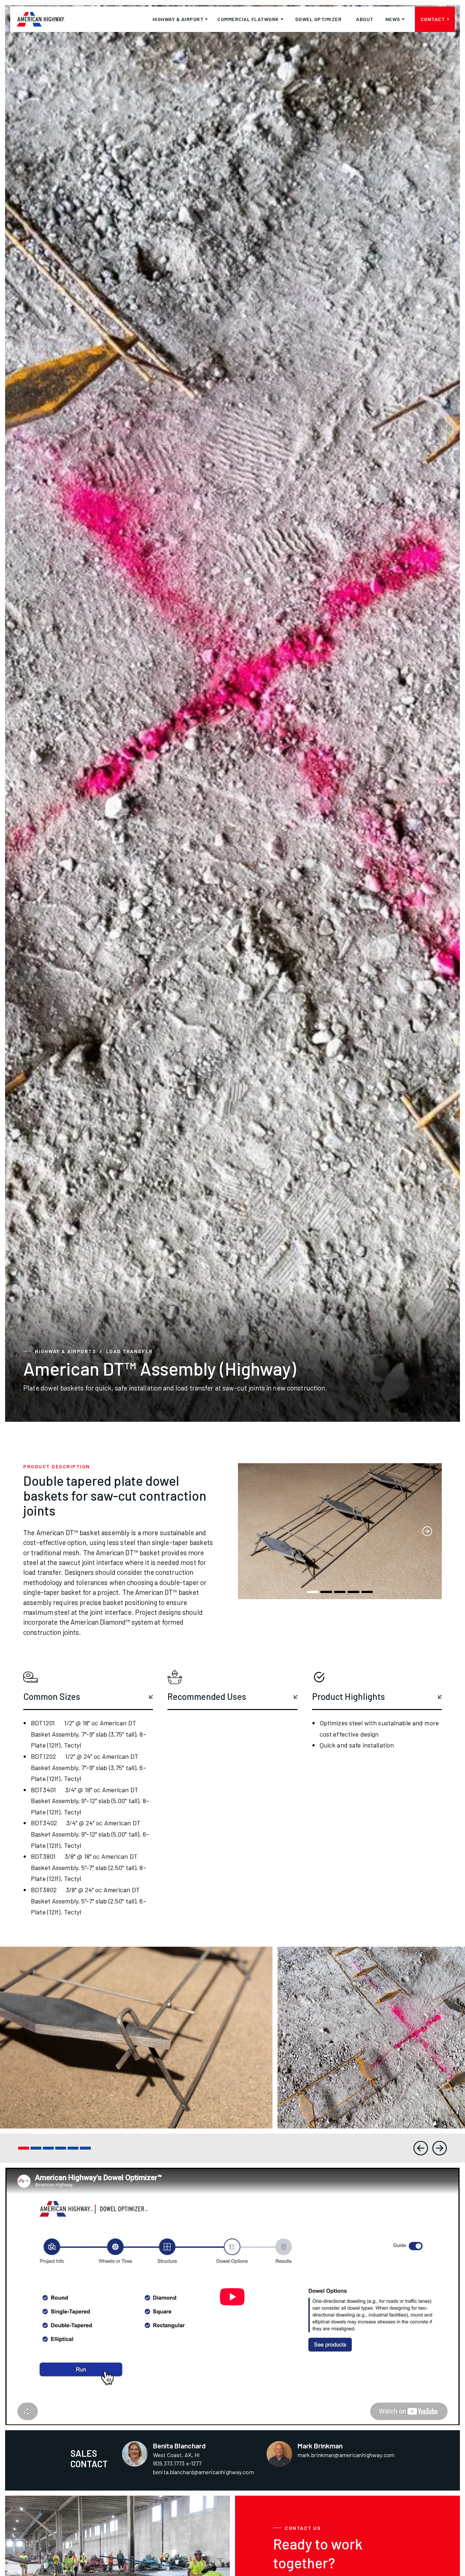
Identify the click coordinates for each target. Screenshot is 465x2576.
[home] (41, 19)
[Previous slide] (421, 2148)
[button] (180, 19)
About (365, 19)
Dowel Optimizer (319, 19)
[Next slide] (440, 2148)
